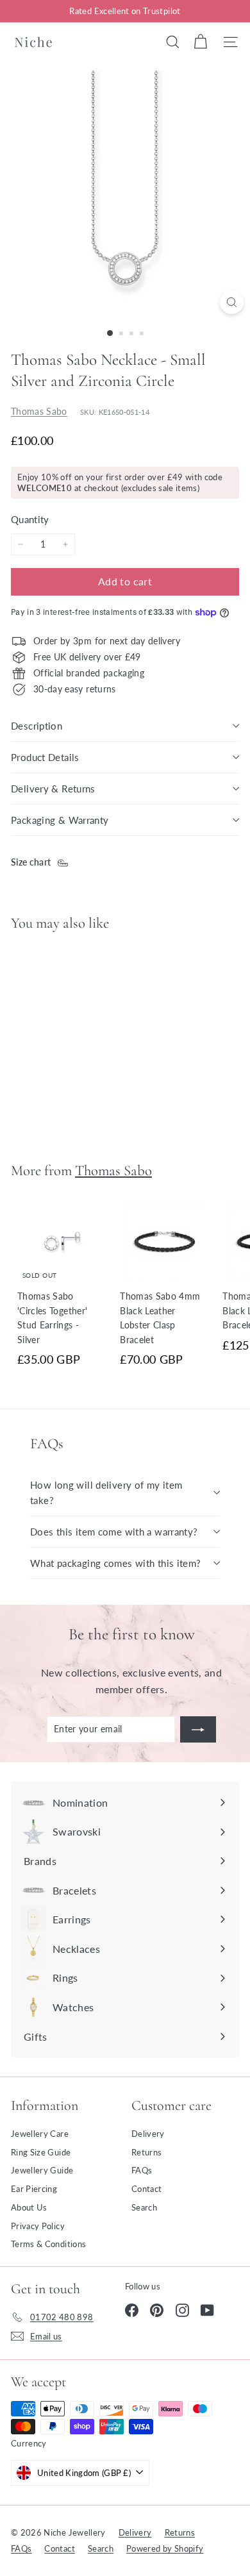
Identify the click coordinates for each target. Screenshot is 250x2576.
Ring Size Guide (41, 2152)
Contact (146, 2189)
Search (144, 2207)
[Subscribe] (198, 1729)
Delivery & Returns (53, 789)
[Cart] (200, 42)
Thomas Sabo (39, 411)
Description (37, 726)
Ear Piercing (34, 2189)
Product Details (45, 757)
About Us (29, 2207)
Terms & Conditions (48, 2244)
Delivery (148, 2134)
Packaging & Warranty (60, 820)
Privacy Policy (38, 2226)
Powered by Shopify (165, 2548)
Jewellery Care (40, 2134)
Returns (146, 2152)
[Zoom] (232, 302)
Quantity (30, 519)
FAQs (142, 2170)
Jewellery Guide (42, 2170)
